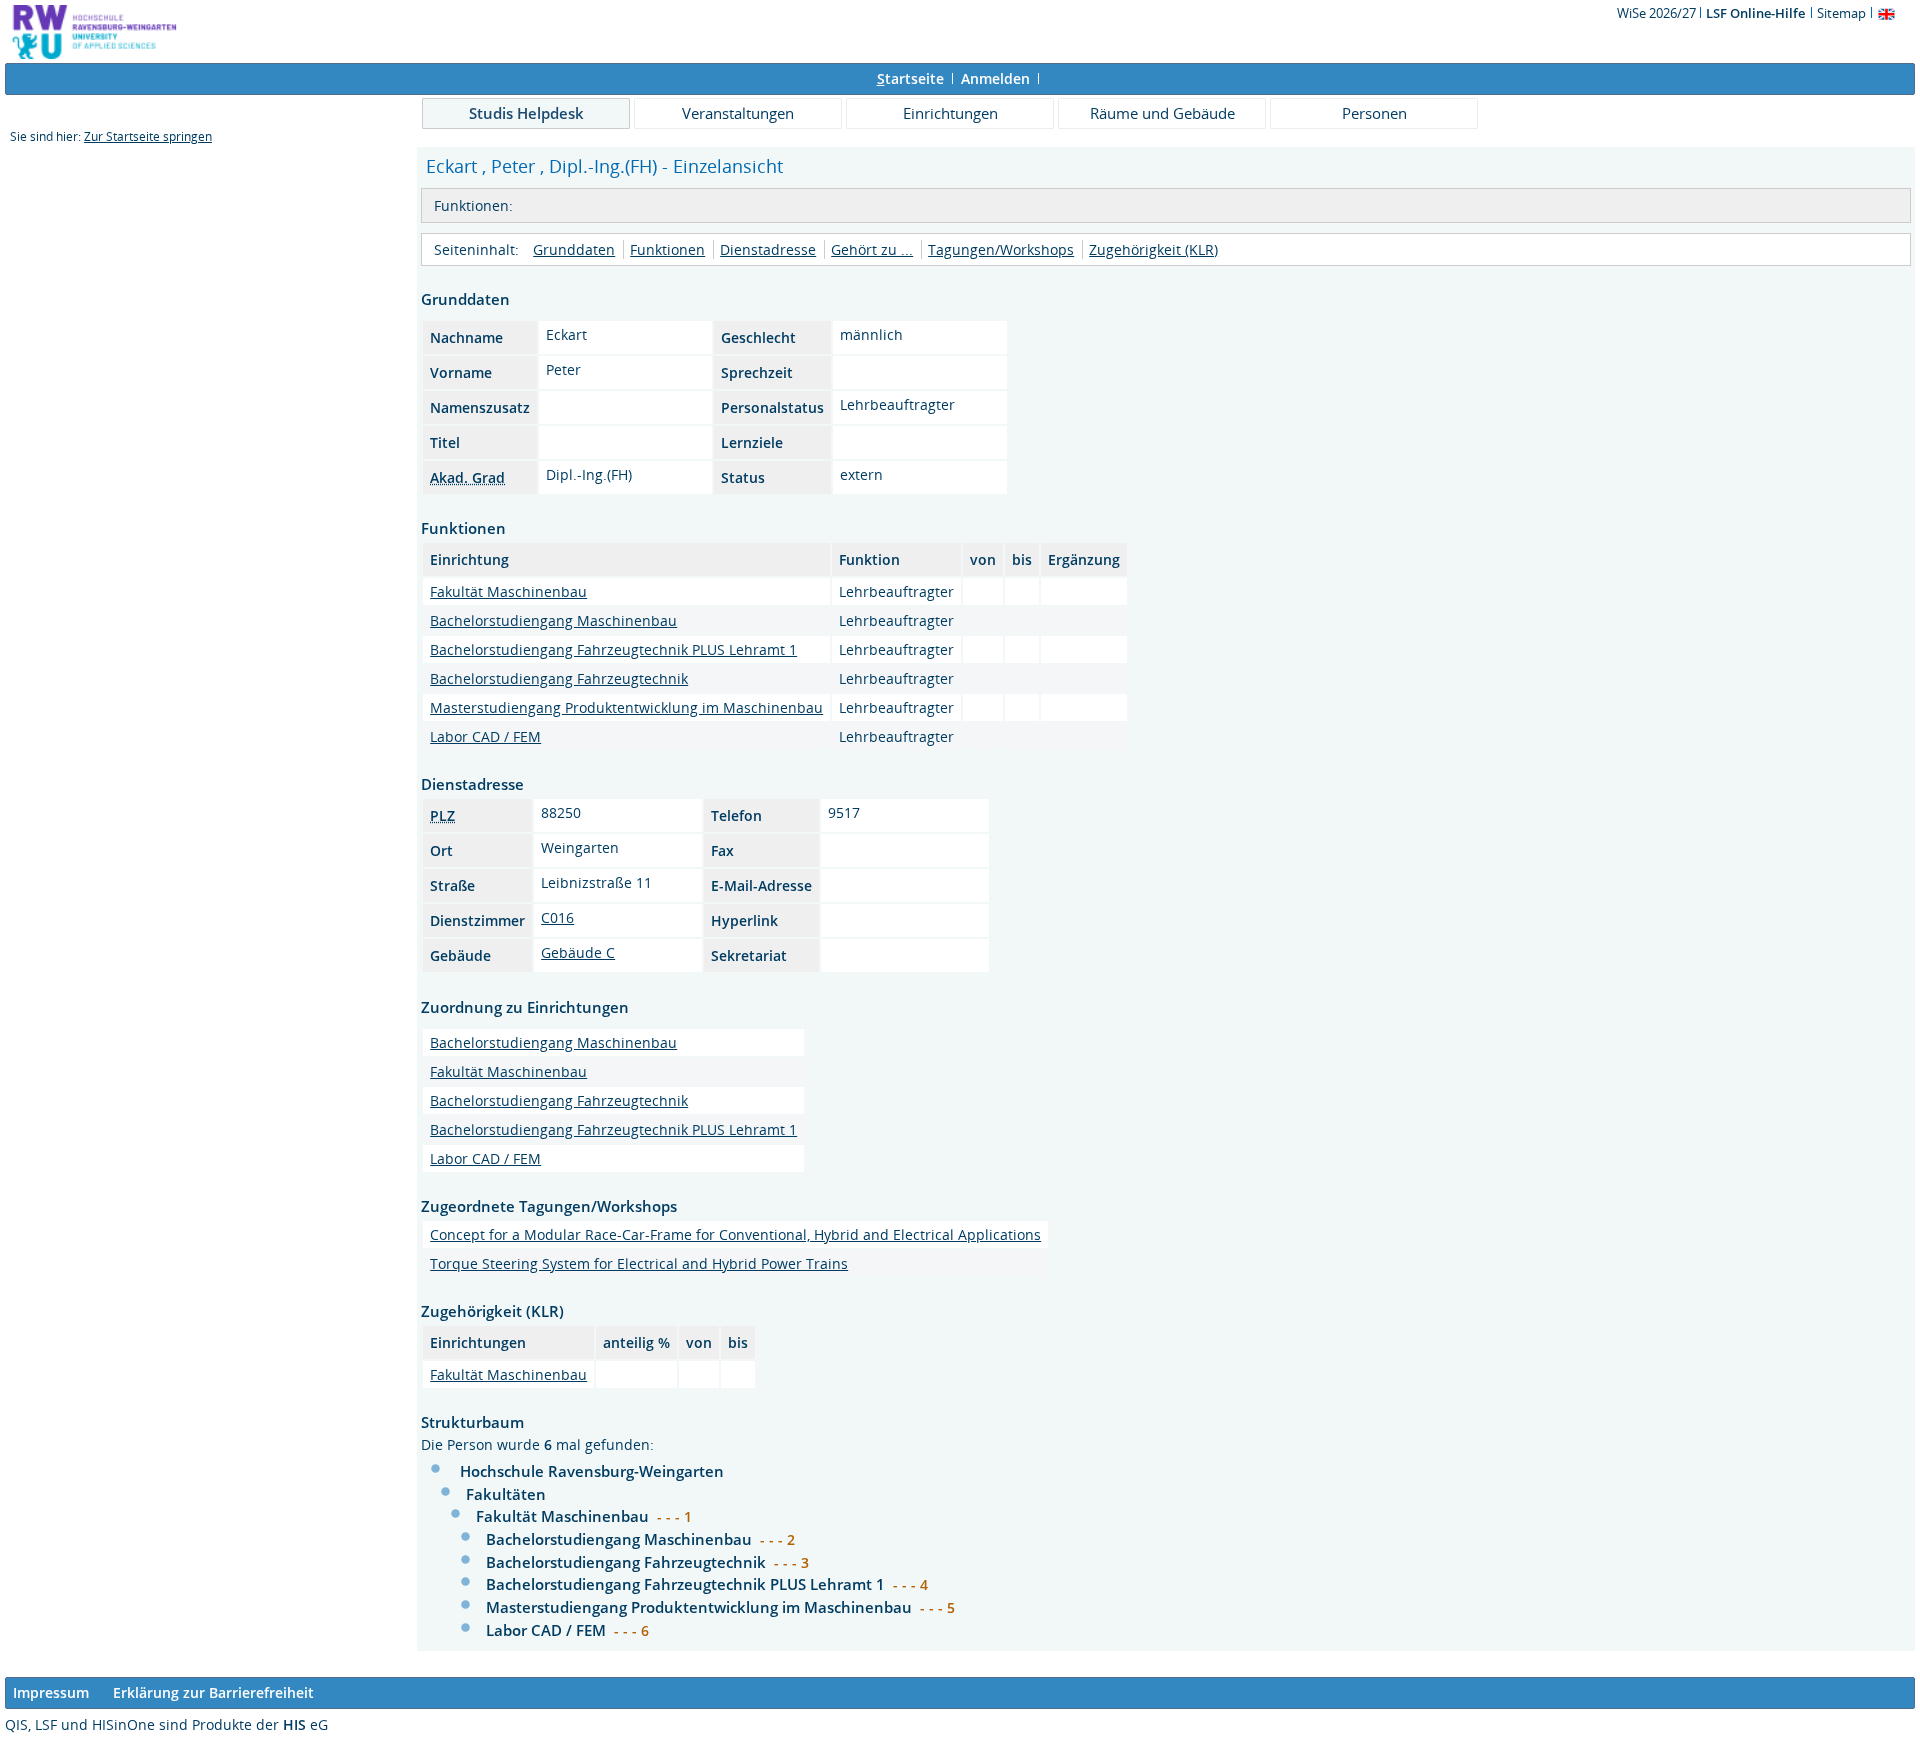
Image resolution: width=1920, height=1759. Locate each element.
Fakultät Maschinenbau (508, 591)
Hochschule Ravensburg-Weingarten (592, 1471)
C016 (557, 917)
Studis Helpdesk (526, 113)
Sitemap (1841, 13)
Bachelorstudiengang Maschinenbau (553, 620)
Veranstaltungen (738, 113)
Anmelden (995, 78)
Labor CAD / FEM (485, 736)
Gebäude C (578, 952)
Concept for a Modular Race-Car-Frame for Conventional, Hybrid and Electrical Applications (735, 1234)
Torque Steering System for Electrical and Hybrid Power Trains (639, 1263)
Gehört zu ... (872, 249)
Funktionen (667, 249)
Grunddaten (574, 249)
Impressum (51, 1692)
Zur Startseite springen (148, 136)
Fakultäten (506, 1494)
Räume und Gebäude (1162, 113)
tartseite (910, 78)
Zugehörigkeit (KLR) (1153, 249)
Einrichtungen (950, 113)
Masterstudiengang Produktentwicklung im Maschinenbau (626, 707)
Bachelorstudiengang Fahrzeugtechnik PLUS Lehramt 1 (613, 649)
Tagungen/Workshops (1001, 249)
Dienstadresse (768, 249)
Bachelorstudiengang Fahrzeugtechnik (559, 678)
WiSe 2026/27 (1658, 13)
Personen (1374, 113)
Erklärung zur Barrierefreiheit (213, 1692)
